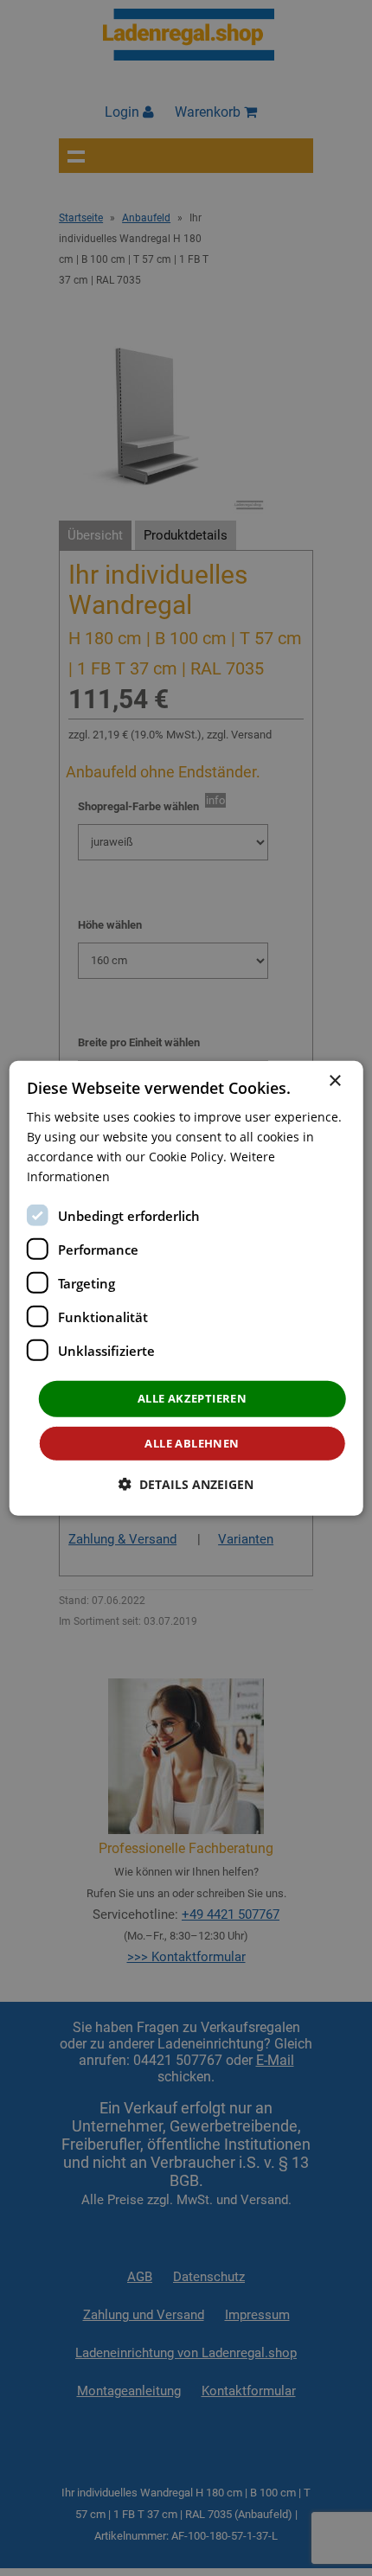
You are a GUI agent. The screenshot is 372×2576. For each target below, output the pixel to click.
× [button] (334, 1080)
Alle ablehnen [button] (192, 1443)
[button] (186, 1484)
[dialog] (186, 1288)
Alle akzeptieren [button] (192, 1398)
